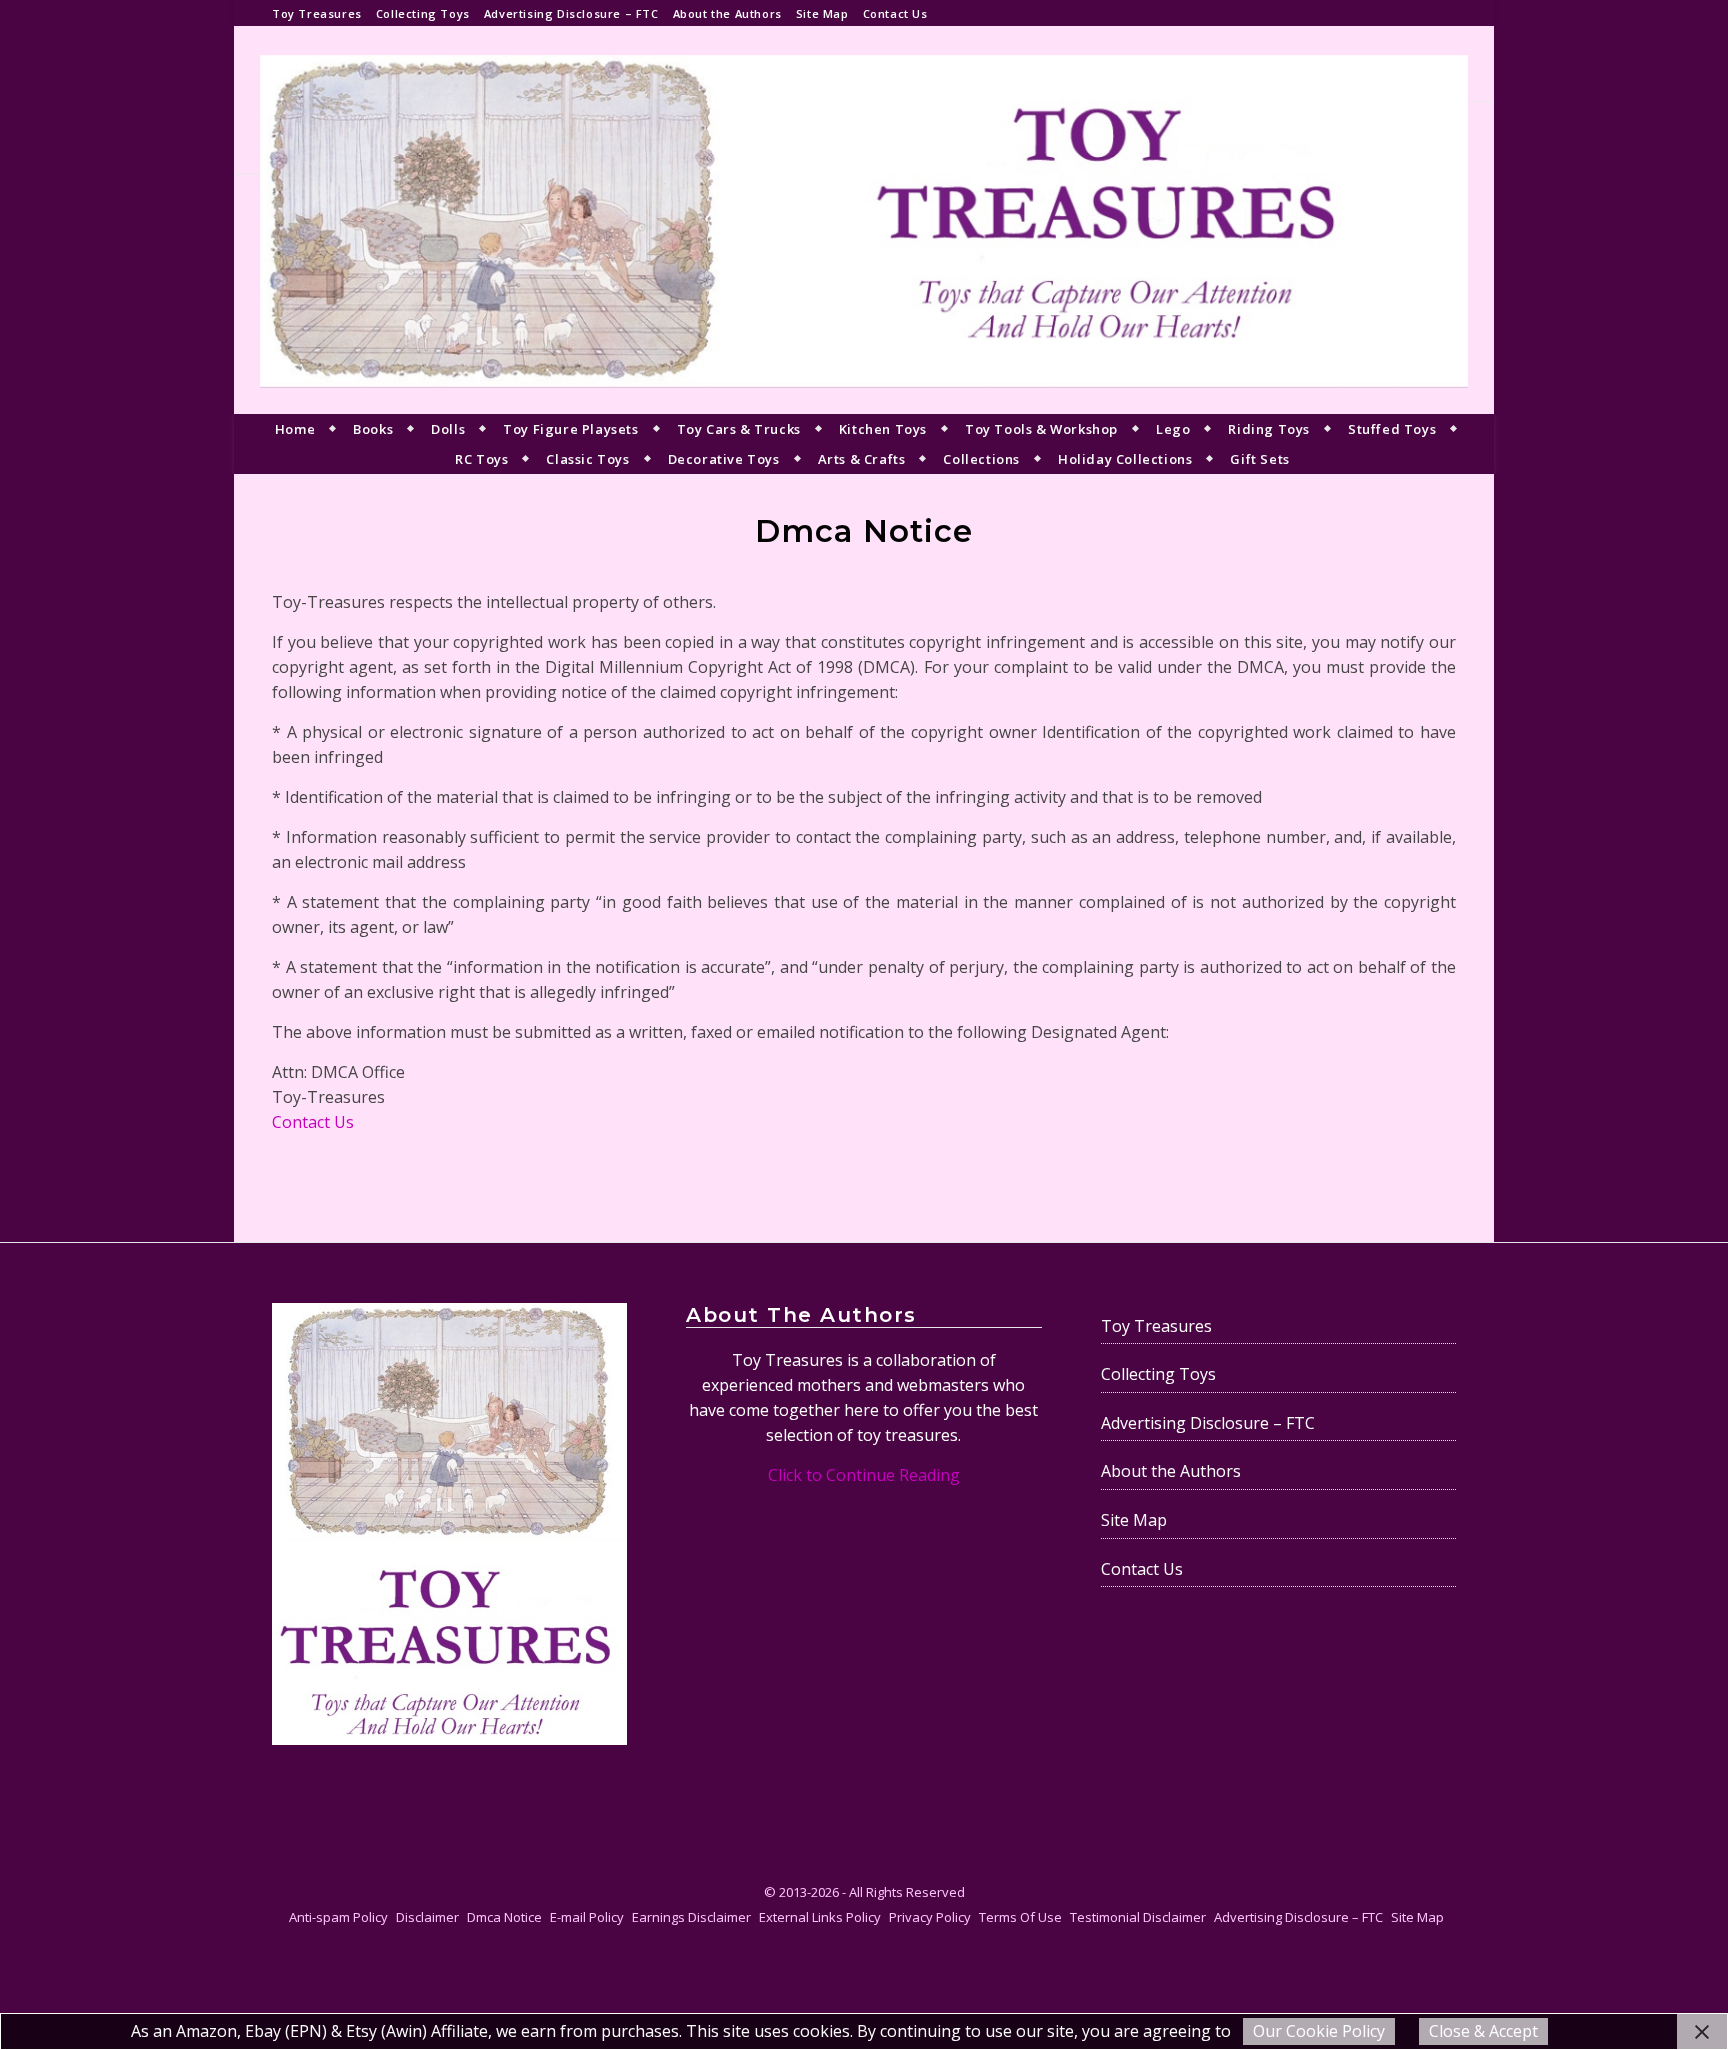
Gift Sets (1259, 459)
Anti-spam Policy (338, 1917)
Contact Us (895, 13)
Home (295, 429)
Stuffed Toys (1392, 429)
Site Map (822, 13)
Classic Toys (587, 459)
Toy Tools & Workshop (1041, 429)
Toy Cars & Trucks (739, 429)
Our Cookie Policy (1319, 2031)
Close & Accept (1483, 2031)
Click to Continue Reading (864, 1475)
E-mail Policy (587, 1917)
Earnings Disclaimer (691, 1917)
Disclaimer (427, 1917)
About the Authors (727, 13)
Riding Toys (1269, 429)
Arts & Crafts (862, 459)
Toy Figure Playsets (570, 429)
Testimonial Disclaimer (1138, 1917)
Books (373, 429)
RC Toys (481, 459)
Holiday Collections (1125, 459)
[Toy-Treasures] (864, 220)
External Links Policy (820, 1917)
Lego (1173, 429)
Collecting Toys (423, 13)
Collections (981, 459)
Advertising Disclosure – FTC (571, 13)
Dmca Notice (504, 1917)
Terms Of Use (1020, 1917)
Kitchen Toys (883, 429)
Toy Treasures (317, 13)
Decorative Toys (724, 459)
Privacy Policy (930, 1917)
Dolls (448, 429)
